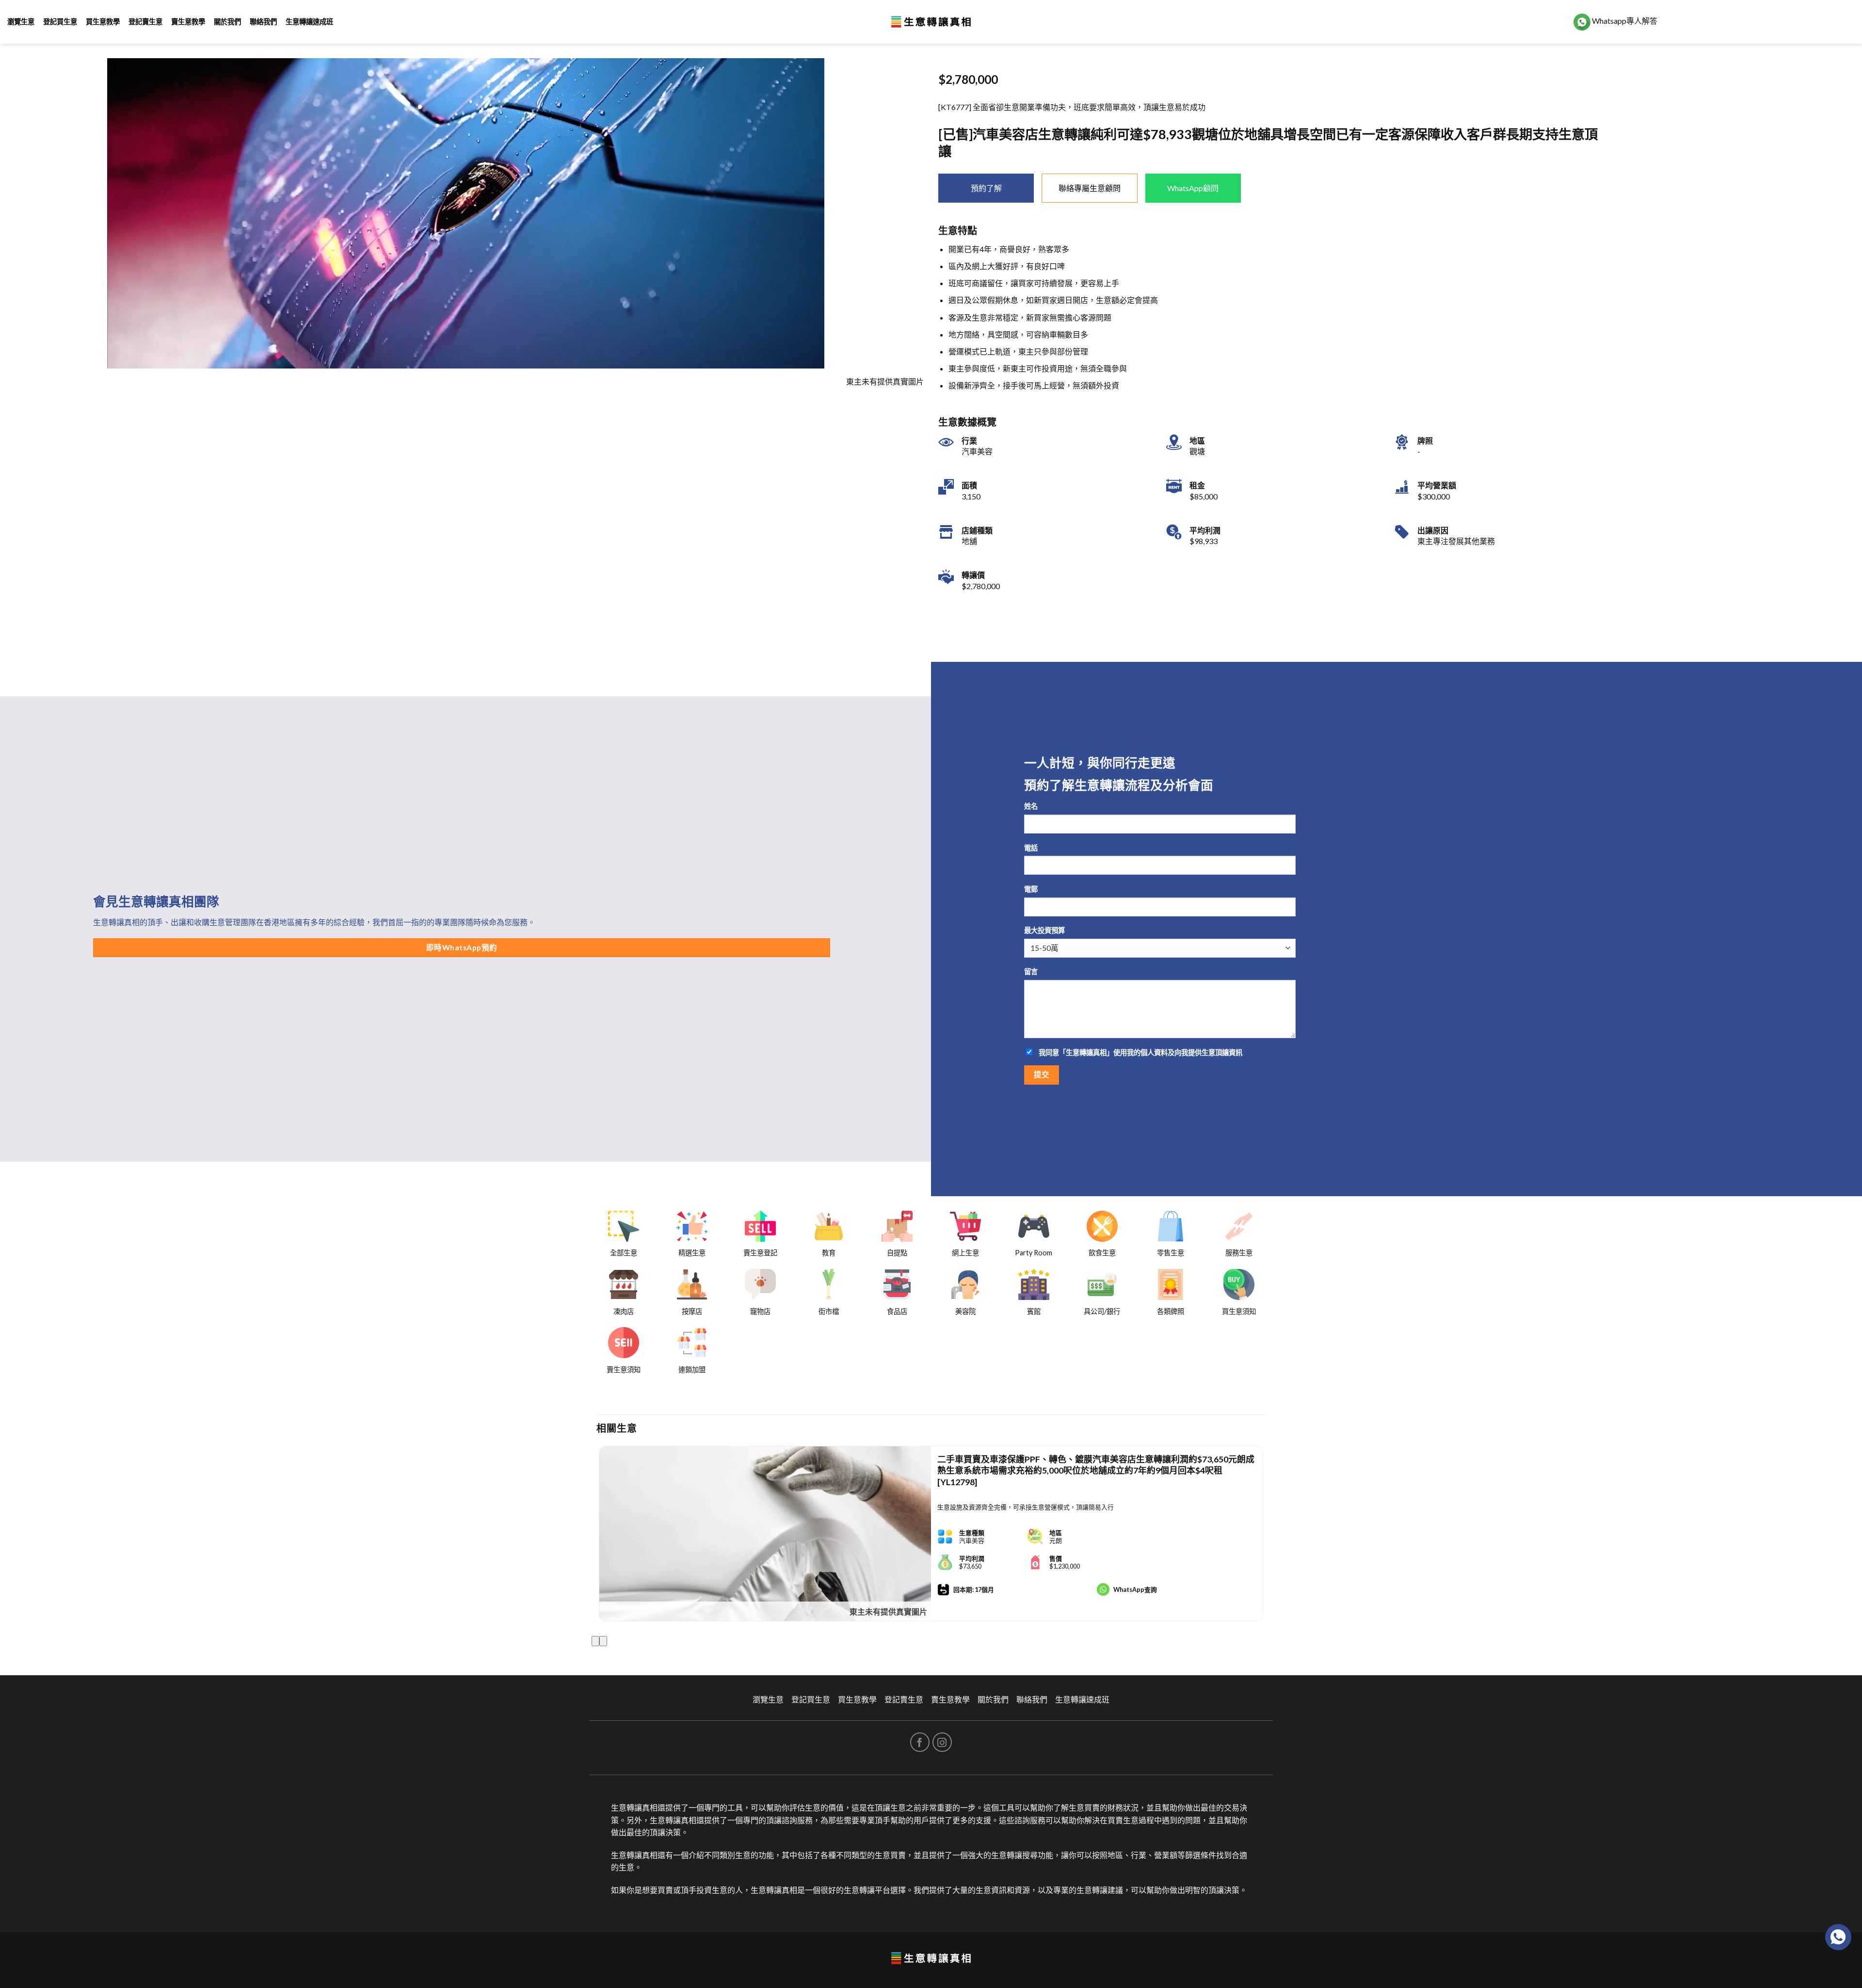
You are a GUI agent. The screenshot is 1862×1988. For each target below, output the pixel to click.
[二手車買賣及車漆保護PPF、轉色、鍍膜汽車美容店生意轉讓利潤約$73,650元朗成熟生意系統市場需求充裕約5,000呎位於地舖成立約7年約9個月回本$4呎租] (765, 1534)
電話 (1031, 848)
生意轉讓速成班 (309, 22)
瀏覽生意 (21, 22)
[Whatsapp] (1838, 1937)
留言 (1031, 971)
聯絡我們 (263, 22)
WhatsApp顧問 (1193, 188)
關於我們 (227, 22)
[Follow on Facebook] (920, 1742)
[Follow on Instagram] (942, 1742)
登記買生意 (60, 22)
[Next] (603, 1641)
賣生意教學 (188, 22)
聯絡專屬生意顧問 (1090, 188)
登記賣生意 (145, 22)
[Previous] (595, 1641)
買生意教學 (103, 22)
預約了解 (986, 188)
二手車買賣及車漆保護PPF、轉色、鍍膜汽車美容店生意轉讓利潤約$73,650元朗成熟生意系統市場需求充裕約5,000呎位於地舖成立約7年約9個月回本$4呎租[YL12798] (1096, 1470)
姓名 (1031, 806)
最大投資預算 (1044, 930)
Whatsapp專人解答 (1624, 21)
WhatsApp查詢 (1135, 1589)
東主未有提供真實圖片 (888, 1611)
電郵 (1031, 889)
